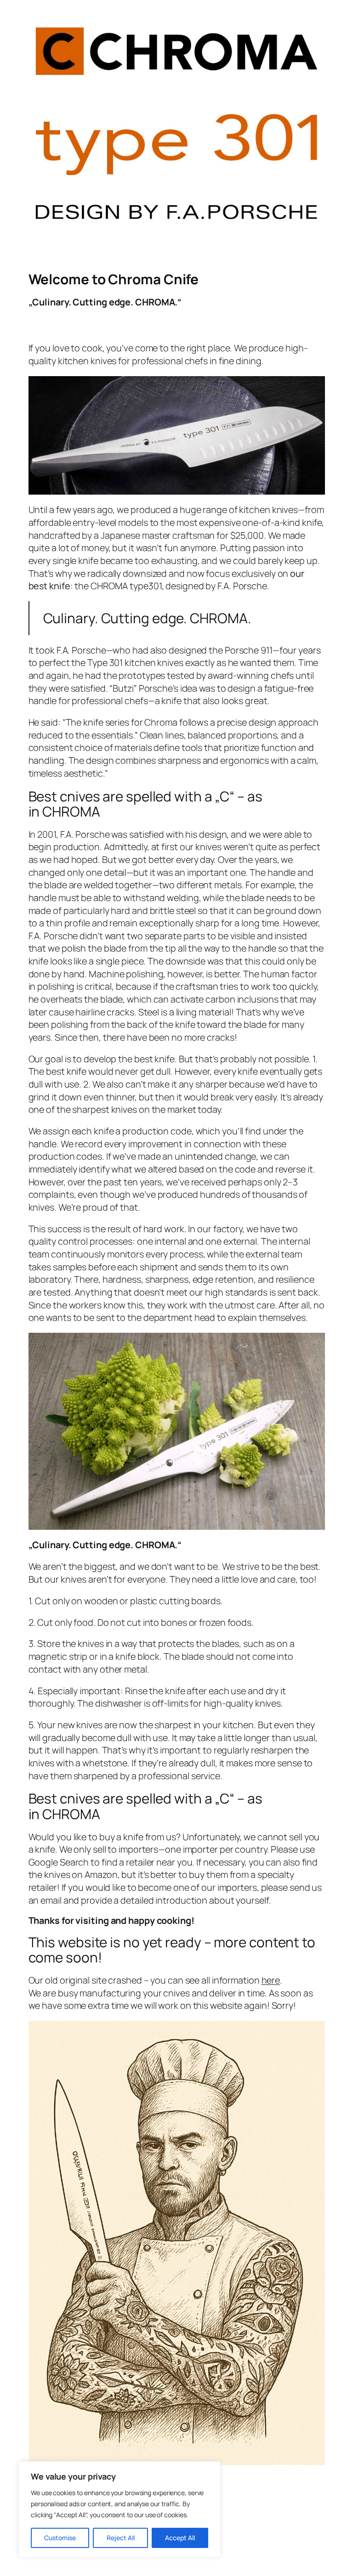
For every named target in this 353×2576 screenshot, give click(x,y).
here (271, 1980)
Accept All (180, 2538)
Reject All (121, 2538)
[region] (120, 2509)
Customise (60, 2538)
